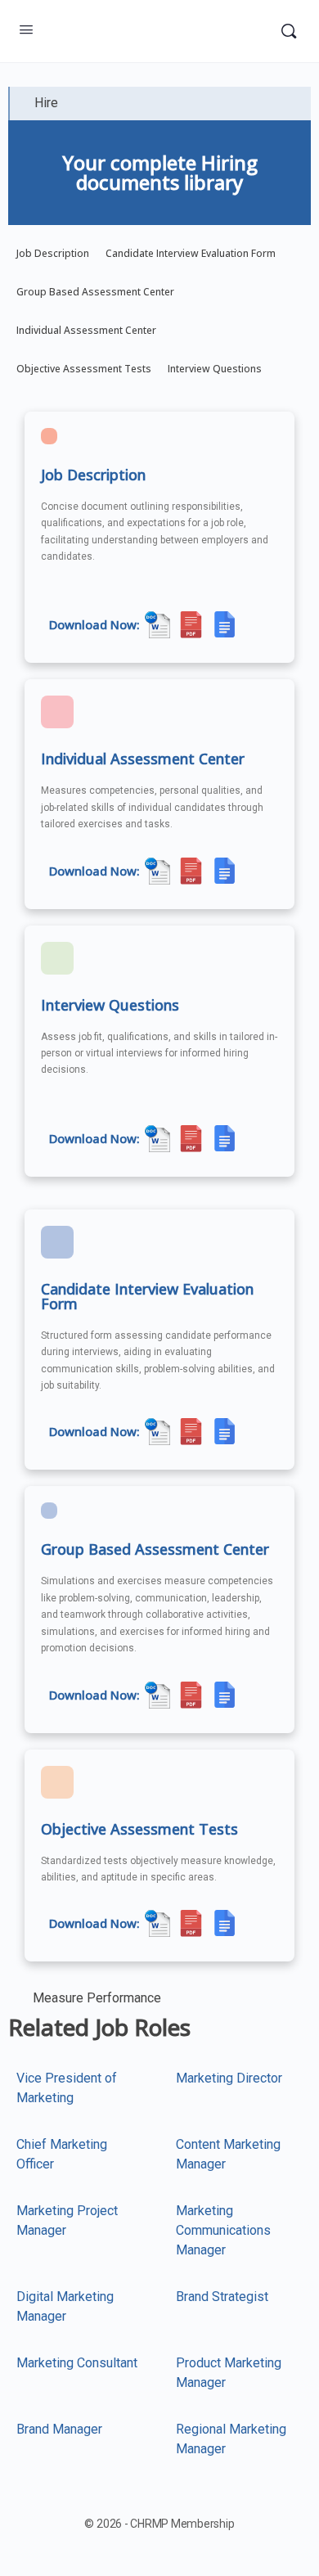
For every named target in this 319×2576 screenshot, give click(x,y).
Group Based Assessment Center (95, 292)
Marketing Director (229, 2078)
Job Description (53, 253)
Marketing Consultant (77, 2363)
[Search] (289, 31)
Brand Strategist (222, 2297)
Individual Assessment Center (86, 330)
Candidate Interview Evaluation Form (191, 253)
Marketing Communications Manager (223, 2230)
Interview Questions (215, 369)
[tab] (159, 104)
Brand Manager (59, 2429)
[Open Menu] (26, 29)
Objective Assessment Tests (84, 369)
